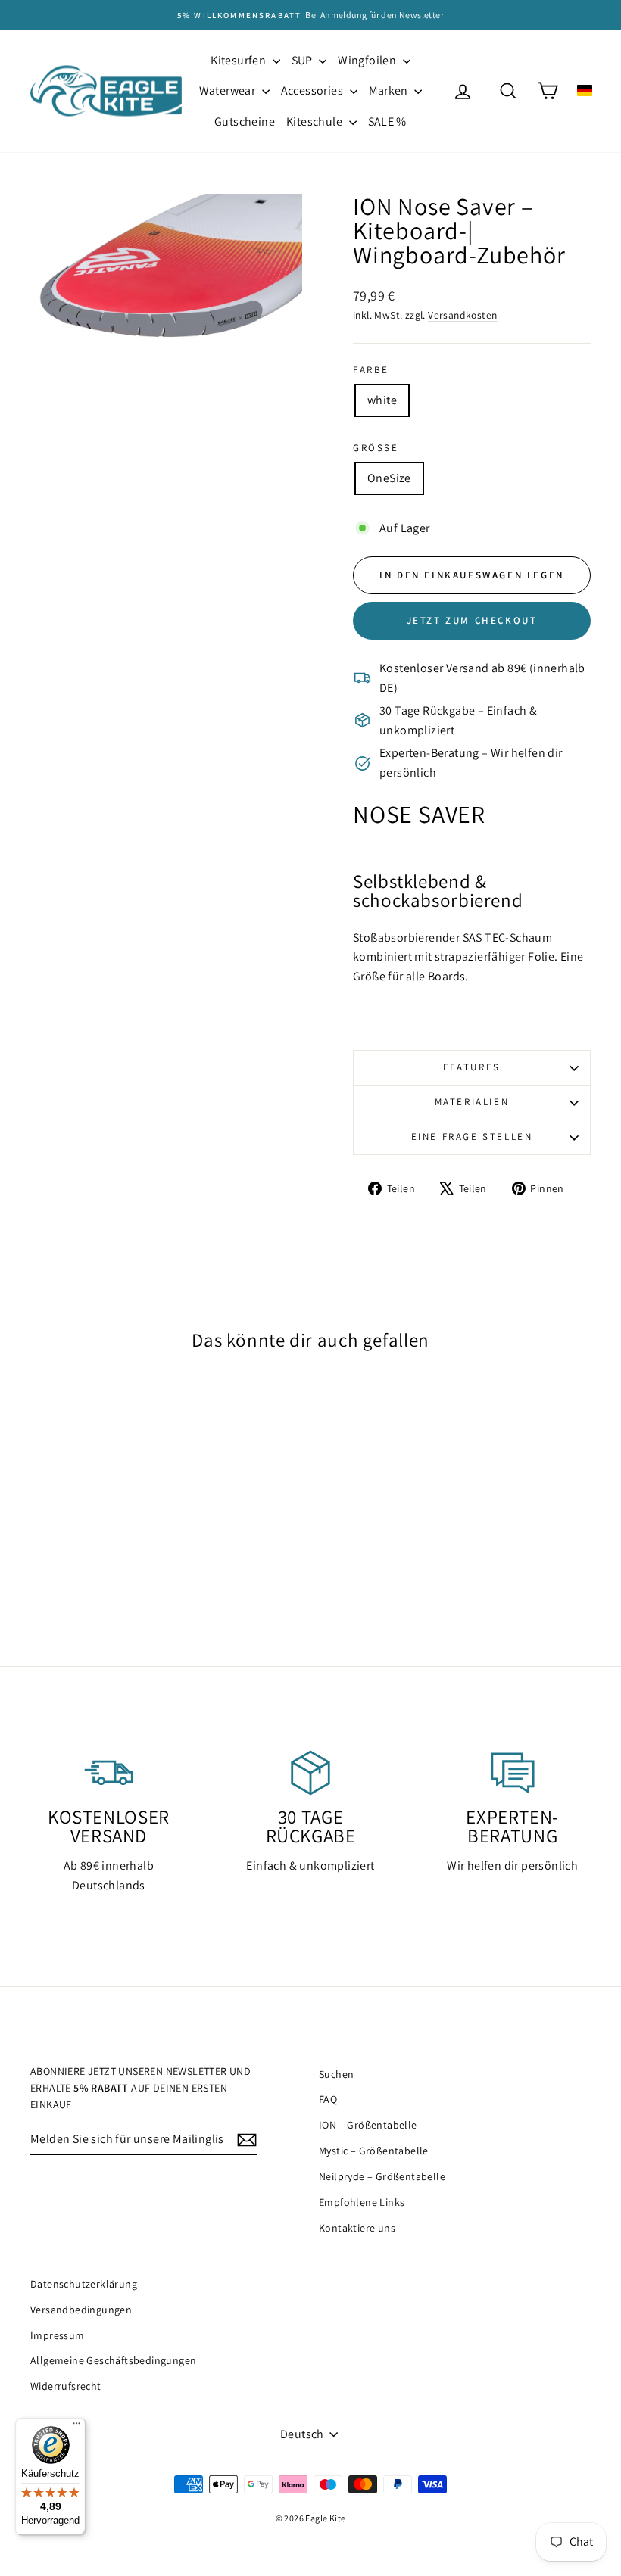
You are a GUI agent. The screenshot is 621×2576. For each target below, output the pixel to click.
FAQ (328, 2099)
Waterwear (229, 90)
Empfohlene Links (362, 2202)
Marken (390, 90)
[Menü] (76, 2427)
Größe (376, 448)
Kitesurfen (239, 60)
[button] (585, 90)
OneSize (389, 478)
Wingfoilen (368, 60)
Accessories (314, 90)
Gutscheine (245, 121)
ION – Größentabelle (368, 2125)
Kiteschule (315, 121)
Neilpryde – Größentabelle (382, 2176)
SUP (304, 60)
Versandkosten (462, 315)
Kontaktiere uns (357, 2228)
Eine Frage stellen (472, 1137)
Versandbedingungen (81, 2310)
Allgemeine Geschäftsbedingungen (113, 2360)
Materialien (472, 1102)
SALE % (387, 121)
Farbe (371, 370)
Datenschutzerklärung (84, 2284)
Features (472, 1067)
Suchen (336, 2074)
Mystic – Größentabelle (374, 2151)
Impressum (58, 2335)
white (382, 400)
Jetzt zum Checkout (472, 620)
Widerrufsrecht (66, 2386)
